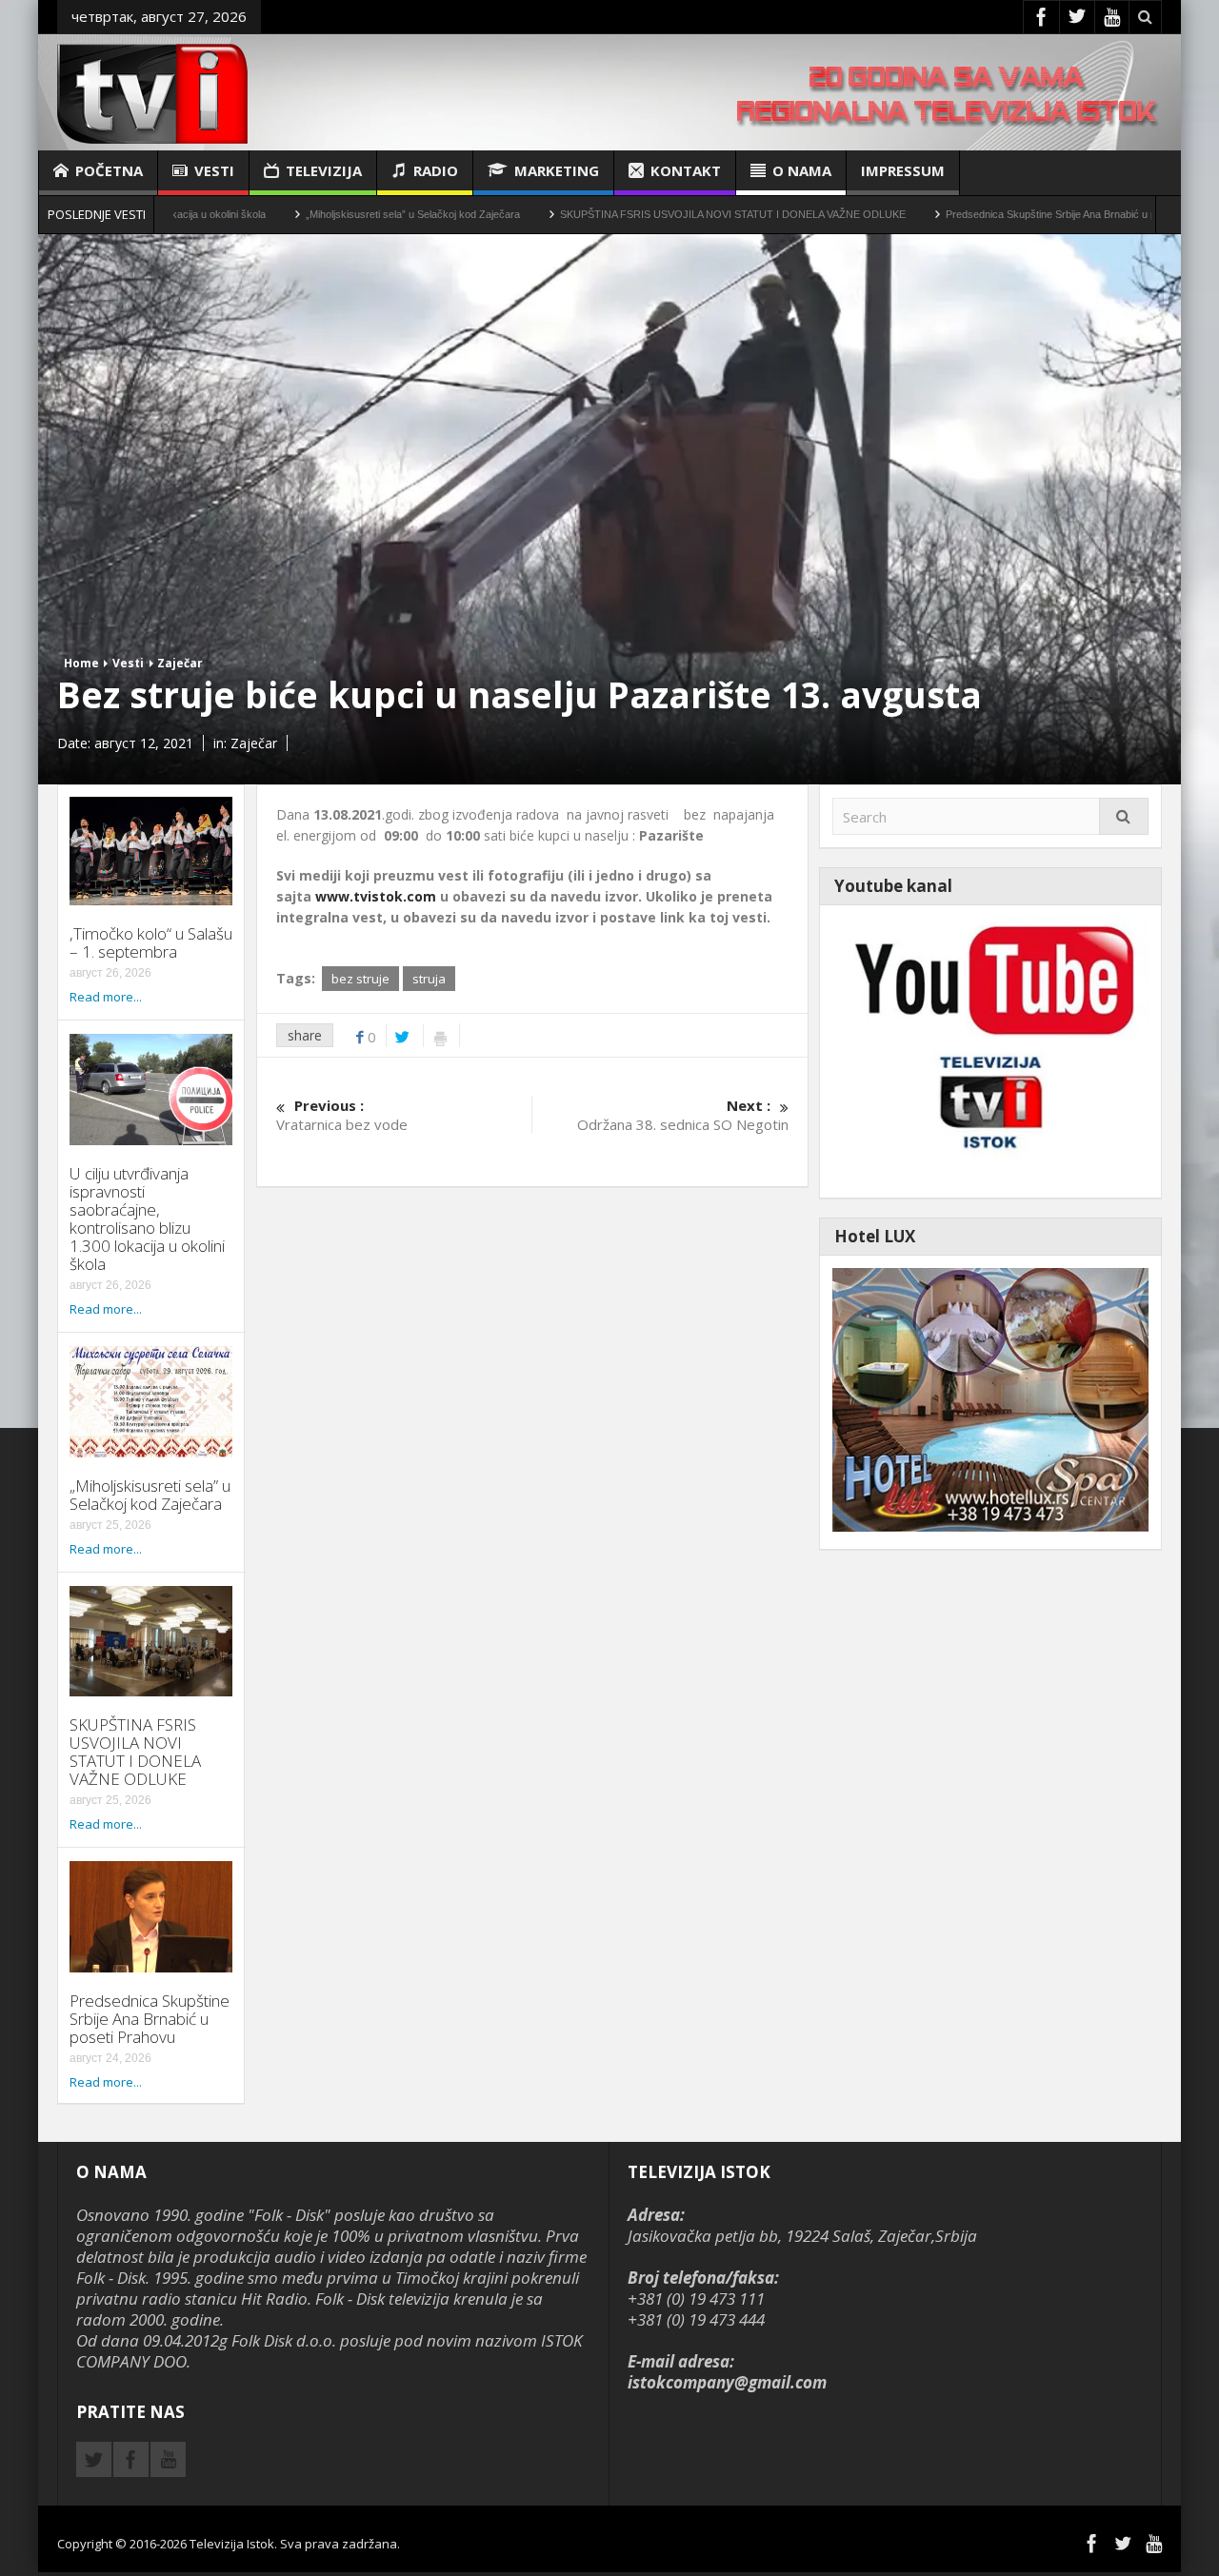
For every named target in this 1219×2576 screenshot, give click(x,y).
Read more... (106, 997)
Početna (109, 170)
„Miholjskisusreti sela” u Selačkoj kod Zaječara (312, 214)
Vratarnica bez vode (342, 1115)
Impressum (903, 170)
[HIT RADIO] (990, 1050)
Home (81, 663)
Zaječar (180, 663)
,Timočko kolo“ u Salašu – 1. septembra (151, 942)
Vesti (214, 170)
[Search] (1124, 816)
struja (429, 979)
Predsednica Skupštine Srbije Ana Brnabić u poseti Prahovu (982, 214)
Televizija (324, 170)
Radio (436, 170)
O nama (802, 170)
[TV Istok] (152, 92)
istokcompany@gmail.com (727, 2382)
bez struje (360, 979)
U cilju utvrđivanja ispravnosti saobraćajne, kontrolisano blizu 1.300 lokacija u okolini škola (147, 1219)
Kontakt (686, 170)
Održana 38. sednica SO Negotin (682, 1115)
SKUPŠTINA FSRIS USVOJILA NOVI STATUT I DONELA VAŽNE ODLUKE (632, 214)
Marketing (557, 170)
